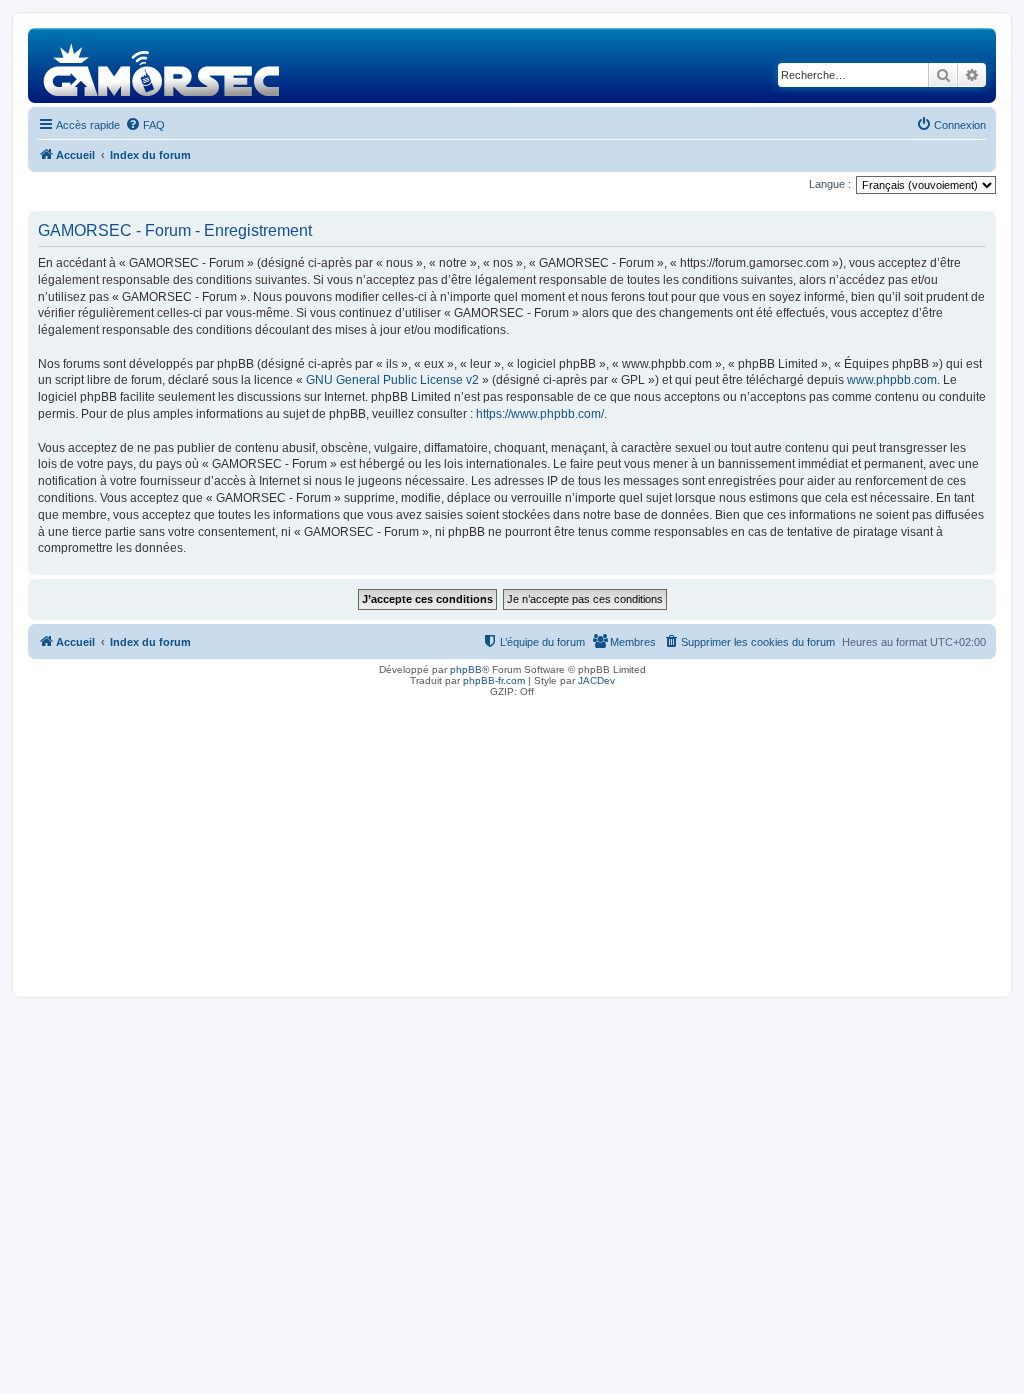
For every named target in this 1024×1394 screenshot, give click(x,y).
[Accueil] (162, 65)
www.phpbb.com (892, 380)
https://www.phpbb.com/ (540, 414)
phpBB (466, 669)
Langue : (830, 184)
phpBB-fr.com (494, 680)
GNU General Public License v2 (392, 380)
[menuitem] (145, 125)
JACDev (596, 680)
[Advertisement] (512, 842)
